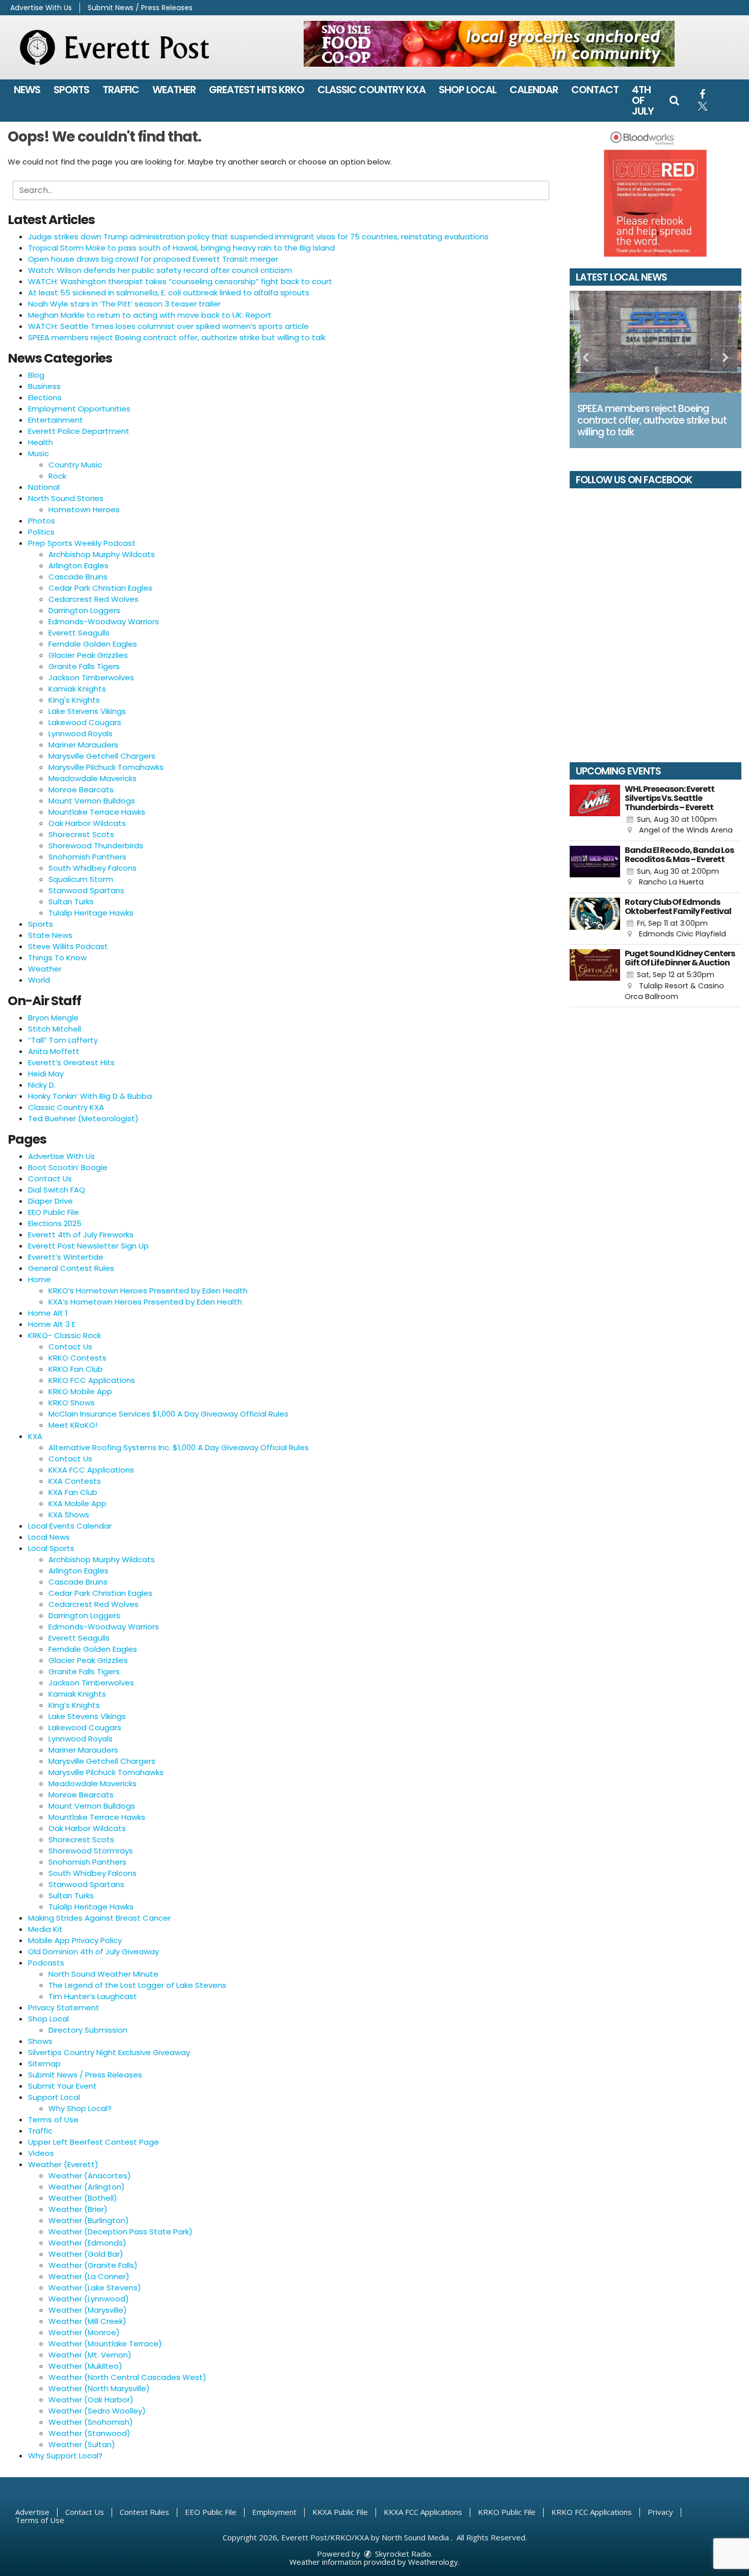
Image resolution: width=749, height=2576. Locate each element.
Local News (49, 1537)
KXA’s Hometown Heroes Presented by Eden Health (145, 1302)
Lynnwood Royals (81, 733)
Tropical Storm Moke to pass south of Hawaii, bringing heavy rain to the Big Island (181, 248)
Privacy (660, 2512)
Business (44, 386)
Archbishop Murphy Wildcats (102, 554)
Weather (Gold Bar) (86, 2254)
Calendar (534, 90)
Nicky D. (42, 1085)
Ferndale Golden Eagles (93, 644)
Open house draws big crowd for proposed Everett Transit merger (153, 259)
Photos (42, 521)
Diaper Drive (50, 1201)
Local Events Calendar (70, 1526)
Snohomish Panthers (87, 857)
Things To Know (57, 958)
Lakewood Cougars (85, 722)
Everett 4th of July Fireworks (81, 1235)
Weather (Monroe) (84, 2332)
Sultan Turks (71, 902)
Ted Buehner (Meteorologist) (83, 1118)
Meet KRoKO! (73, 1425)
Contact (595, 90)
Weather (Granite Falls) (93, 2265)
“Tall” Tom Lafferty (63, 1040)
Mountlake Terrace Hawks (97, 812)
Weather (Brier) (78, 2209)
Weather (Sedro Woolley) (97, 2411)
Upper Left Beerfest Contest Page (93, 2142)
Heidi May (46, 1074)
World (39, 980)
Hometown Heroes (84, 509)
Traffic (121, 90)
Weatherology (433, 2562)
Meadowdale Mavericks (92, 778)
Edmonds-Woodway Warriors (104, 621)
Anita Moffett (54, 1051)
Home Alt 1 (48, 1313)
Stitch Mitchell (55, 1029)
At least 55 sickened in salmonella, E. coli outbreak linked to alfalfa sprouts (169, 293)
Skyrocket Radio (402, 2554)
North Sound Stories (66, 498)
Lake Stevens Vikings (87, 711)
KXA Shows (69, 1515)
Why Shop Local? (80, 2108)
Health (41, 442)
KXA (35, 1436)
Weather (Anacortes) (90, 2176)
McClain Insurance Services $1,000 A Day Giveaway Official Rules (168, 1414)
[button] (674, 100)
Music (38, 453)
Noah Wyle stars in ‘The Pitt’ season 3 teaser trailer (124, 304)
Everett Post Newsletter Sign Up (88, 1246)
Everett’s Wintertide (66, 1257)
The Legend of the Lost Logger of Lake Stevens (137, 1985)
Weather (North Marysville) (99, 2388)
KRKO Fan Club (76, 1369)
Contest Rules (144, 2512)
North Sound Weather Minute (103, 1974)
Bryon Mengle (53, 1018)
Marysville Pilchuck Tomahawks (106, 767)
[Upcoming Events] (595, 810)
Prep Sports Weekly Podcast (82, 543)
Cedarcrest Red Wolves (93, 599)
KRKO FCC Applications (92, 1380)
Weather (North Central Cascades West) (127, 2377)
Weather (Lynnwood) (89, 2299)
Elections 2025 (55, 1223)
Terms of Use (53, 2120)
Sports (71, 90)
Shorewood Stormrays (91, 1851)
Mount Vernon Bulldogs (92, 801)
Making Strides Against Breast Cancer (99, 1918)
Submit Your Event (62, 2086)
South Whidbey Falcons (92, 868)
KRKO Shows (72, 1403)
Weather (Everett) (63, 2164)
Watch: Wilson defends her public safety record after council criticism (160, 270)
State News (50, 935)
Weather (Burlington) (89, 2220)
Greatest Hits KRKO (257, 90)
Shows (40, 2041)
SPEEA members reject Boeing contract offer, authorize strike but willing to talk (177, 337)
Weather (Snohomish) (91, 2422)
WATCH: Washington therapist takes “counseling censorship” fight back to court (180, 281)
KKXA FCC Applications (91, 1470)
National (44, 487)
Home (39, 1279)
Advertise (32, 2512)
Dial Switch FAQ (57, 1190)
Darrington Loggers (84, 610)
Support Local (54, 2097)
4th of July (643, 100)
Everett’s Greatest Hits (71, 1062)
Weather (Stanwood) (89, 2433)
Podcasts (46, 1963)
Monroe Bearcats (81, 790)
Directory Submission (88, 2030)
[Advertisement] (489, 44)
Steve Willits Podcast (68, 946)
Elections (45, 397)
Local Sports (51, 1548)
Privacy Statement (64, 2007)
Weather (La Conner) (89, 2276)
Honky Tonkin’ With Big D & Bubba (90, 1096)
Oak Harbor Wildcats (87, 823)
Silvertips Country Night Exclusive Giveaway (109, 2052)
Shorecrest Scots (81, 834)
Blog (36, 375)
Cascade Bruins (78, 577)
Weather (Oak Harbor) (91, 2400)
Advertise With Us (41, 8)
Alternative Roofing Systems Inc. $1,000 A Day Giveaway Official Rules (179, 1447)
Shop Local (467, 90)
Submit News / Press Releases (140, 8)
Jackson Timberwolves (91, 677)
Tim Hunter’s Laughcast (93, 1996)
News (27, 90)
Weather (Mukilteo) (85, 2366)
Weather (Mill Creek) (87, 2321)
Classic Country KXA (371, 90)
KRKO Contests (77, 1358)
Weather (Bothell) (83, 2198)
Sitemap (44, 2063)
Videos (41, 2153)
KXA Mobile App (77, 1503)
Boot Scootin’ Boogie (68, 1167)
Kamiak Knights (77, 689)
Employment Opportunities (79, 409)
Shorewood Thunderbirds (96, 846)
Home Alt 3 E (52, 1324)
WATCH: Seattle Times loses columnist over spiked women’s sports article (168, 326)
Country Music (75, 465)
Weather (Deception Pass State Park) (121, 2232)
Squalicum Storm (81, 879)
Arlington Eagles (78, 565)
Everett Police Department (79, 431)
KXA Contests (75, 1481)
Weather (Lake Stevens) (95, 2288)
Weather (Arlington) (87, 2187)
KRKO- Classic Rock (64, 1335)
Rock (57, 476)
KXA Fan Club (73, 1492)
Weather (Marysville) (88, 2310)
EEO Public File (53, 1212)
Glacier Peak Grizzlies (88, 655)
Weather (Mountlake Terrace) (105, 2344)
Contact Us (50, 1179)
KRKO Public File (507, 2512)
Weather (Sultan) (82, 2444)
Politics (41, 532)
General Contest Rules (71, 1268)
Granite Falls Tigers (84, 666)
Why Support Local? (65, 2456)
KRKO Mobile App (80, 1391)
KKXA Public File (340, 2512)
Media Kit (45, 1929)
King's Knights (74, 700)
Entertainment (56, 420)
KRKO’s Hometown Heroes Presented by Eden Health (148, 1291)
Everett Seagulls (79, 633)
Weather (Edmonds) (87, 2243)
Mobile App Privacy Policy (75, 1940)
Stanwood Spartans (86, 890)
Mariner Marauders (83, 745)
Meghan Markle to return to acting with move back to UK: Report (150, 315)
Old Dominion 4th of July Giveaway (93, 1951)
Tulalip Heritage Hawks (91, 913)
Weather (174, 90)
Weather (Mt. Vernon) (90, 2355)
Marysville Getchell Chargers (102, 756)
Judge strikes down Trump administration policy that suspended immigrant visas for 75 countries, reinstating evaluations (258, 237)
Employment (274, 2512)
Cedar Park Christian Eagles (100, 588)
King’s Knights (74, 1705)
